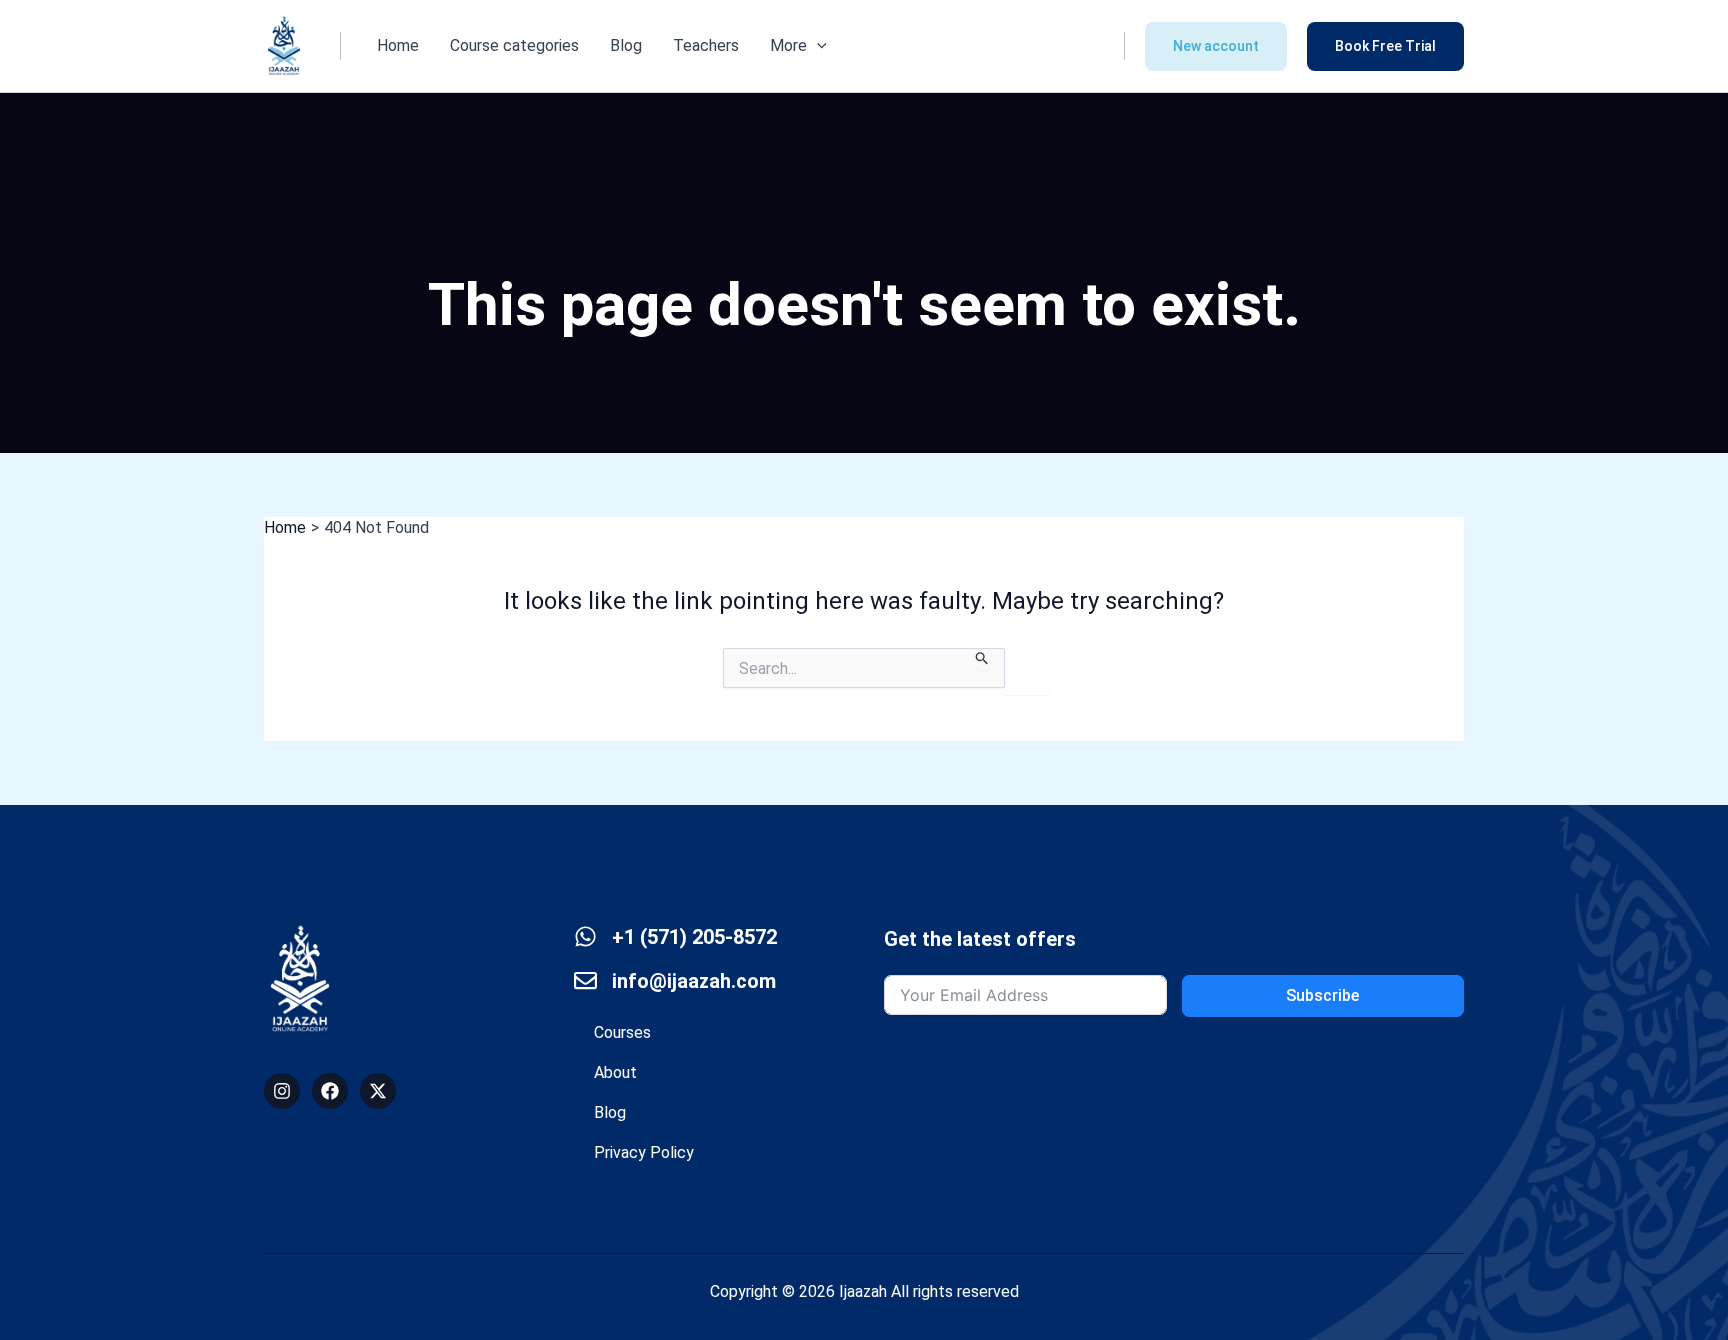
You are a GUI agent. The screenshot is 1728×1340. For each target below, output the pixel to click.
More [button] (788, 45)
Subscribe (1322, 995)
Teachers (706, 45)
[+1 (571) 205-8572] (585, 936)
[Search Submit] (982, 659)
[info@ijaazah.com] (585, 980)
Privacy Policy (644, 1152)
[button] (817, 46)
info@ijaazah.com (694, 981)
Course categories (514, 45)
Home (398, 45)
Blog (626, 45)
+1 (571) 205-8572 (694, 937)
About (615, 1072)
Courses (622, 1032)
